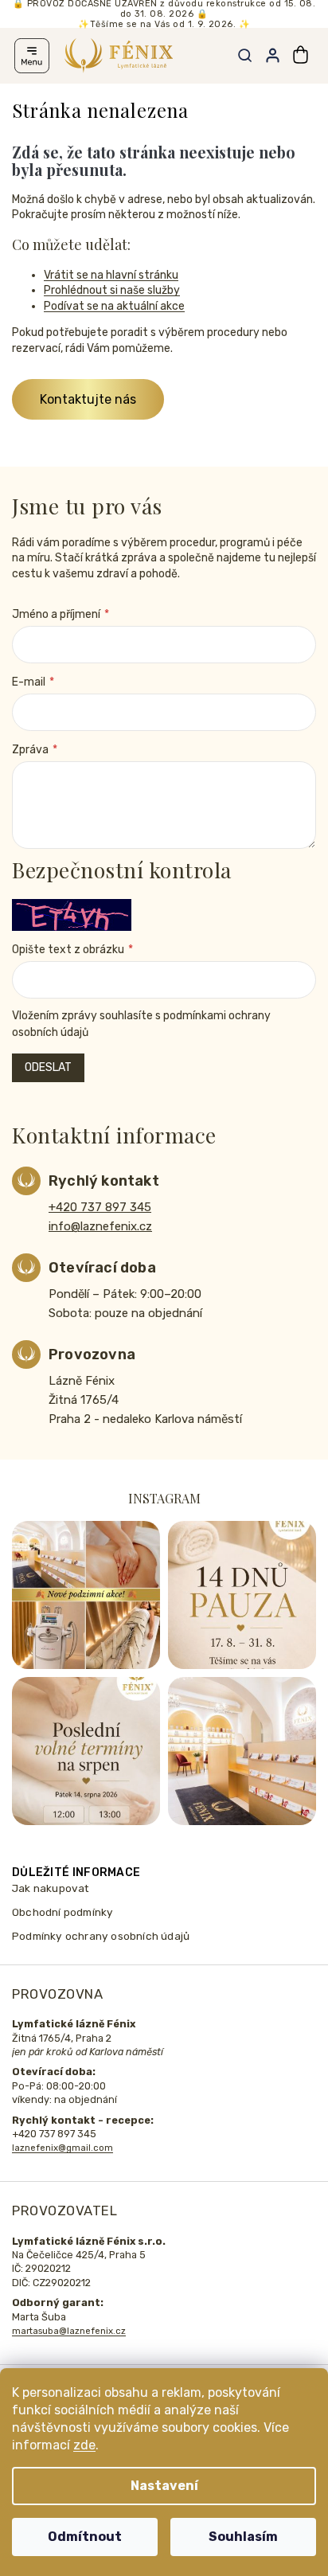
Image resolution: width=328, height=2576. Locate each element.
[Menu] (32, 56)
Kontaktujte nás (88, 399)
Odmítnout (85, 2537)
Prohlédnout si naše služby (112, 290)
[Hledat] (244, 56)
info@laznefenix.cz (100, 1226)
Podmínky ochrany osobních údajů (101, 1936)
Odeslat (48, 1067)
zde (84, 2445)
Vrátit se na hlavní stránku (111, 275)
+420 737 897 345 (100, 1207)
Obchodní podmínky (62, 1912)
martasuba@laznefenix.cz (69, 2331)
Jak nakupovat (51, 1888)
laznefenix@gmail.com (62, 2148)
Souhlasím (243, 2537)
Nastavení (164, 2486)
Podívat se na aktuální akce (114, 306)
